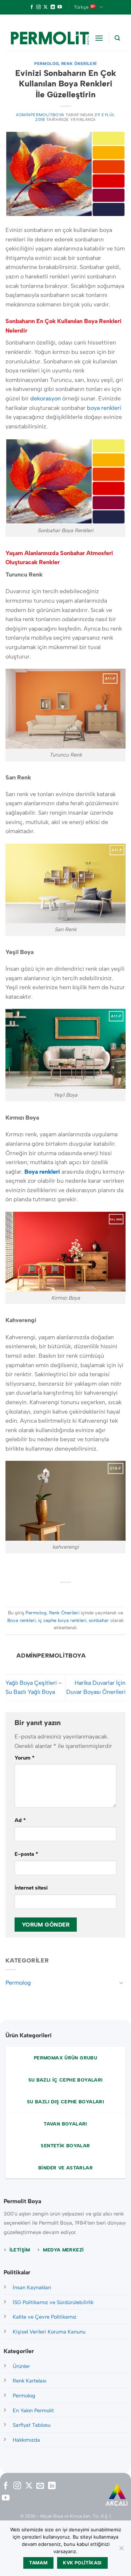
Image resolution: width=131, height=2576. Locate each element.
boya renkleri (104, 408)
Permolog (46, 64)
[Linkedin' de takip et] (53, 7)
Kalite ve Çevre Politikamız (45, 2317)
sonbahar (99, 1620)
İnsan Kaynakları (32, 2287)
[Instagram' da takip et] (39, 7)
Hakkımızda (26, 2440)
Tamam (38, 2563)
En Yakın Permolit (33, 2410)
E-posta (26, 1854)
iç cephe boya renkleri (62, 1620)
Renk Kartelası (29, 2381)
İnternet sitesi (31, 1888)
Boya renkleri (21, 1620)
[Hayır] (121, 2550)
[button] (99, 38)
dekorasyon (45, 398)
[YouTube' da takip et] (60, 7)
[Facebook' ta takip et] (32, 7)
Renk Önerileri (79, 64)
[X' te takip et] (45, 7)
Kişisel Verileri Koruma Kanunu (49, 2332)
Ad (20, 1820)
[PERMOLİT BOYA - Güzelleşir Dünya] (50, 38)
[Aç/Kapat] (121, 1982)
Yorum (25, 1758)
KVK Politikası (82, 2563)
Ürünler (21, 2366)
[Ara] (117, 38)
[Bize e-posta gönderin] (40, 2486)
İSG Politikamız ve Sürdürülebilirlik (53, 2302)
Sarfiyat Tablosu (32, 2425)
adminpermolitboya (40, 115)
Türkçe (81, 7)
